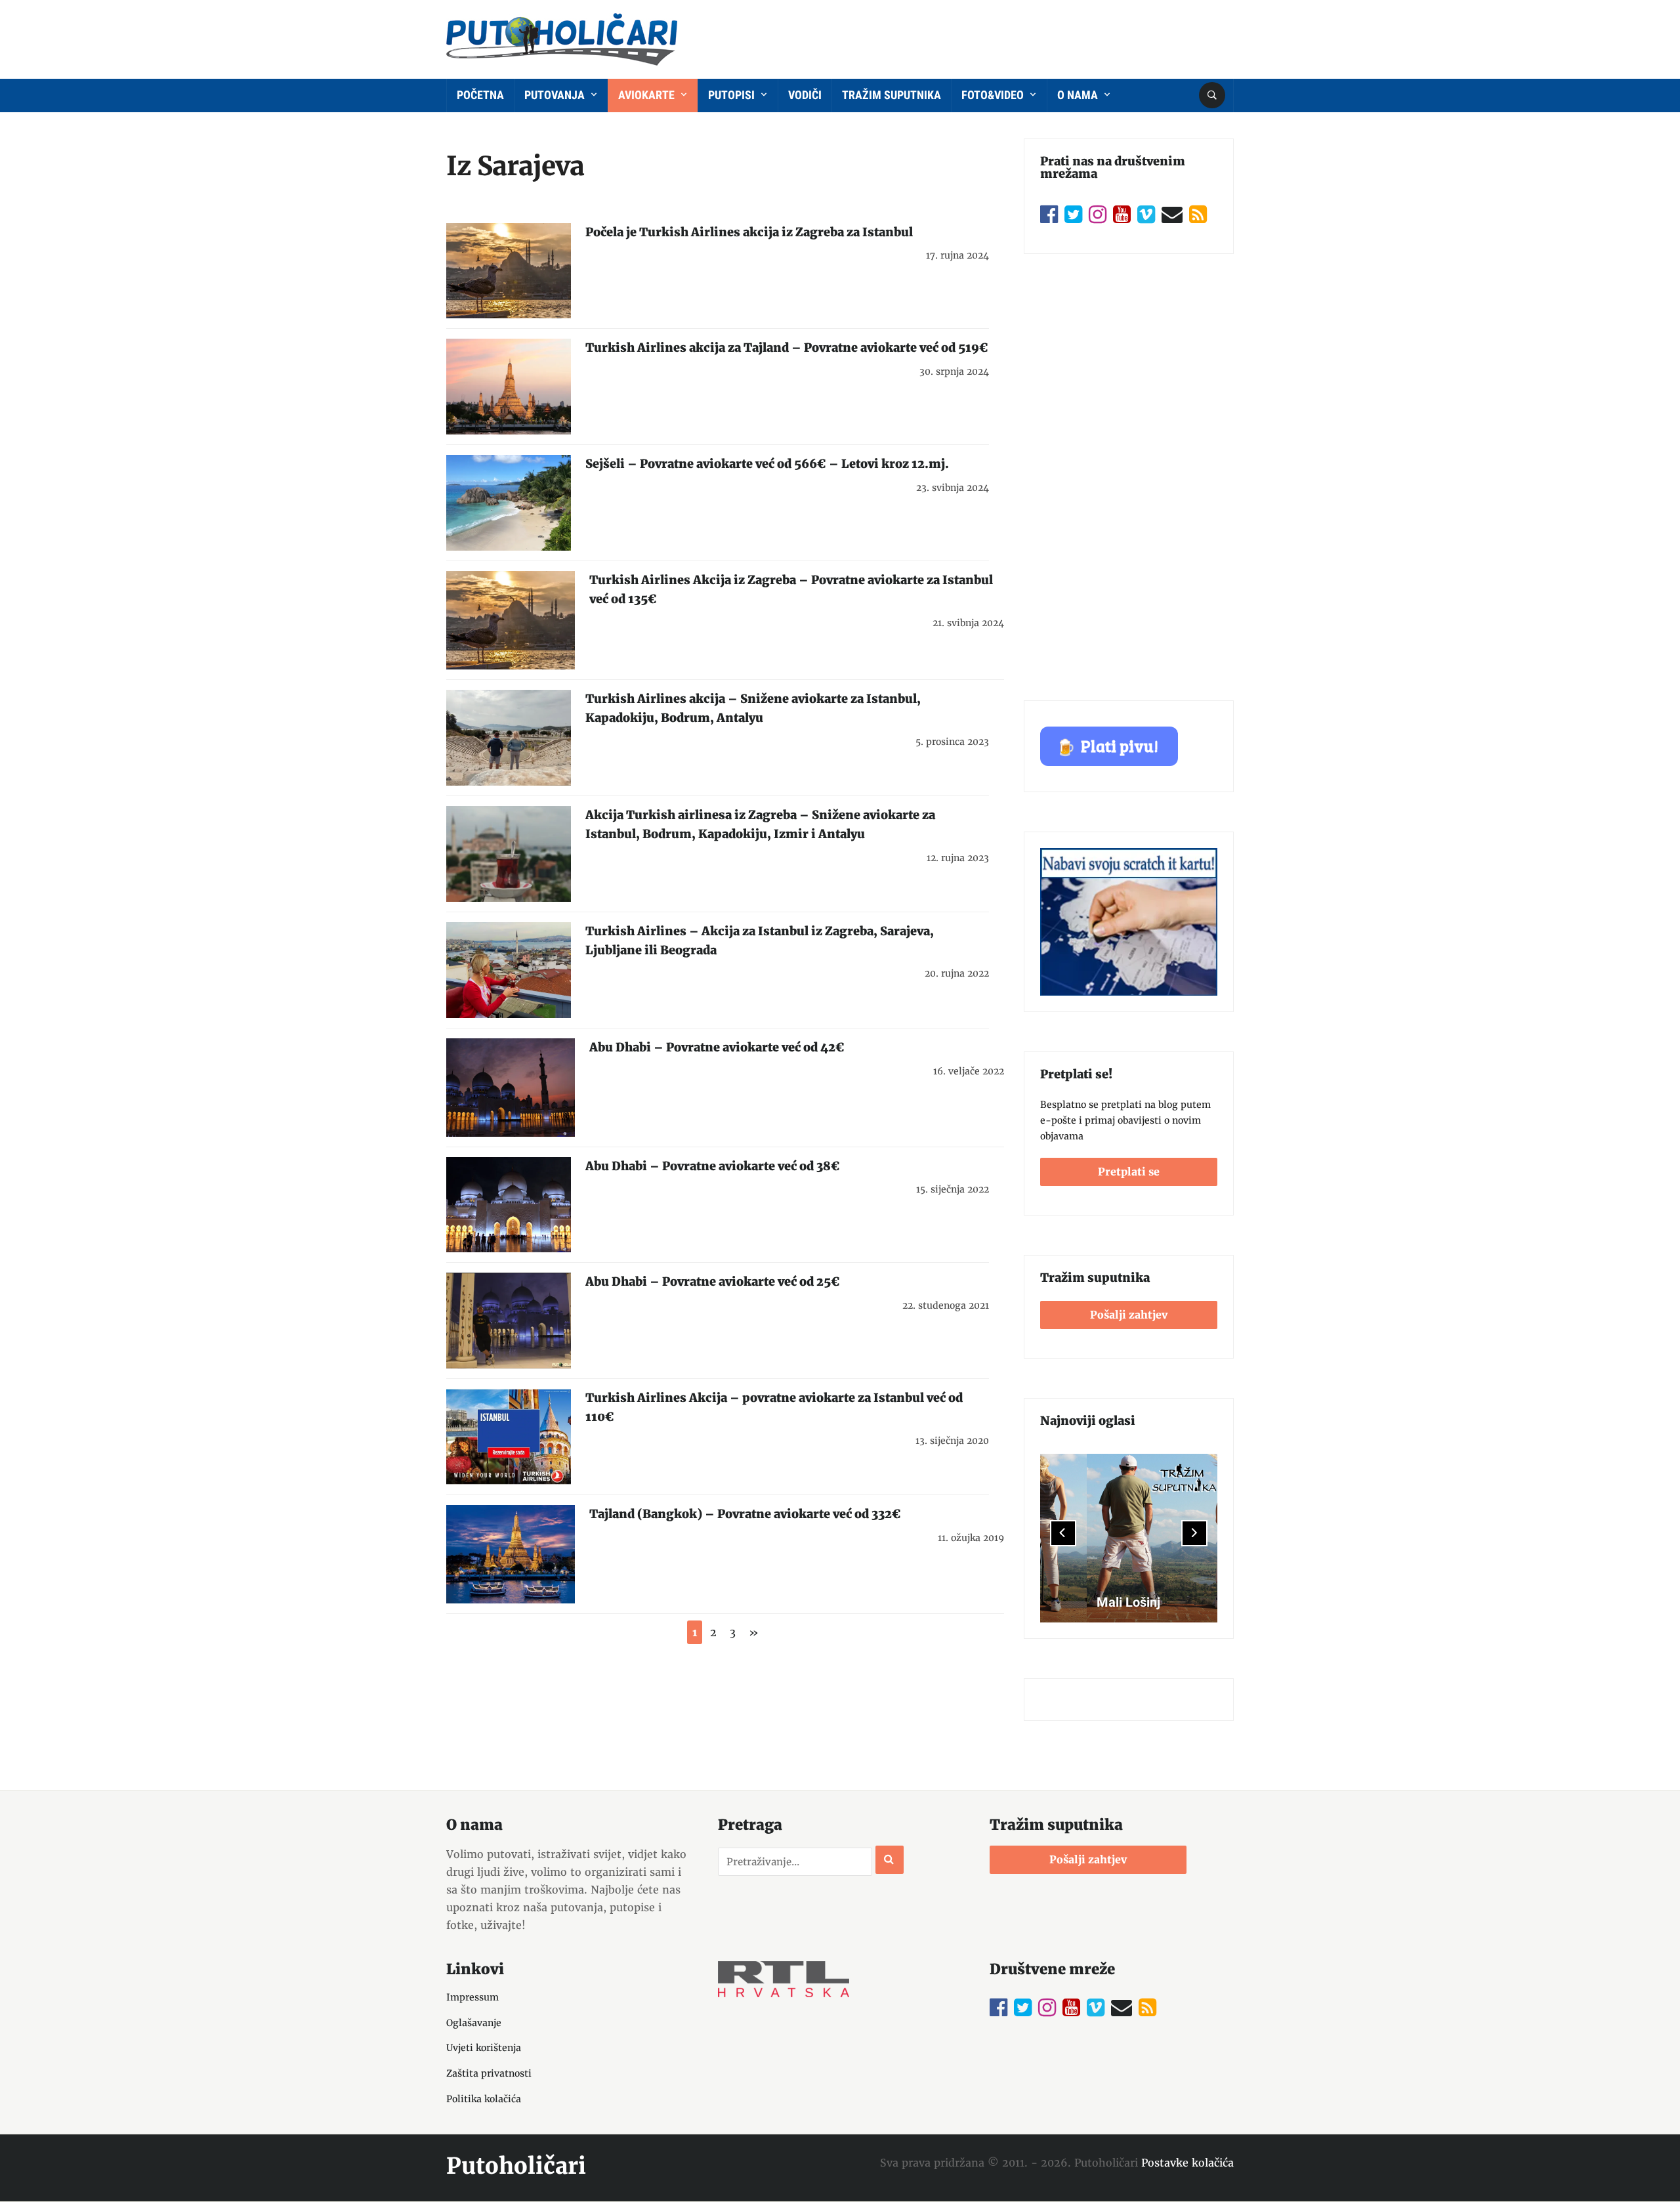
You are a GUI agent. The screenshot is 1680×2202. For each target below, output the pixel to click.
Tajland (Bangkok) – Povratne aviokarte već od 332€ (745, 1514)
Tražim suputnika (892, 95)
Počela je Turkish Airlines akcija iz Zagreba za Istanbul (749, 232)
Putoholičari (516, 2166)
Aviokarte (648, 95)
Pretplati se (1129, 1172)
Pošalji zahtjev (1129, 1315)
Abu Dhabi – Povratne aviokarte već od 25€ (713, 1281)
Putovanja (556, 95)
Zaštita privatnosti (489, 2073)
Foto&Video (994, 95)
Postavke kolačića (1187, 2163)
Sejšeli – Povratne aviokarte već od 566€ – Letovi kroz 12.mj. (767, 464)
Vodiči (805, 95)
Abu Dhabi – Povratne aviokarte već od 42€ (717, 1047)
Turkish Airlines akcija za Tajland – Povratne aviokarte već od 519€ (787, 348)
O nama (1079, 95)
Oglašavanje (474, 2023)
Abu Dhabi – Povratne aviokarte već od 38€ (713, 1166)
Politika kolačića (484, 2099)
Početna (480, 95)
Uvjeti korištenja (484, 2048)
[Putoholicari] (562, 37)
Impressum (472, 1997)
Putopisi (733, 95)
